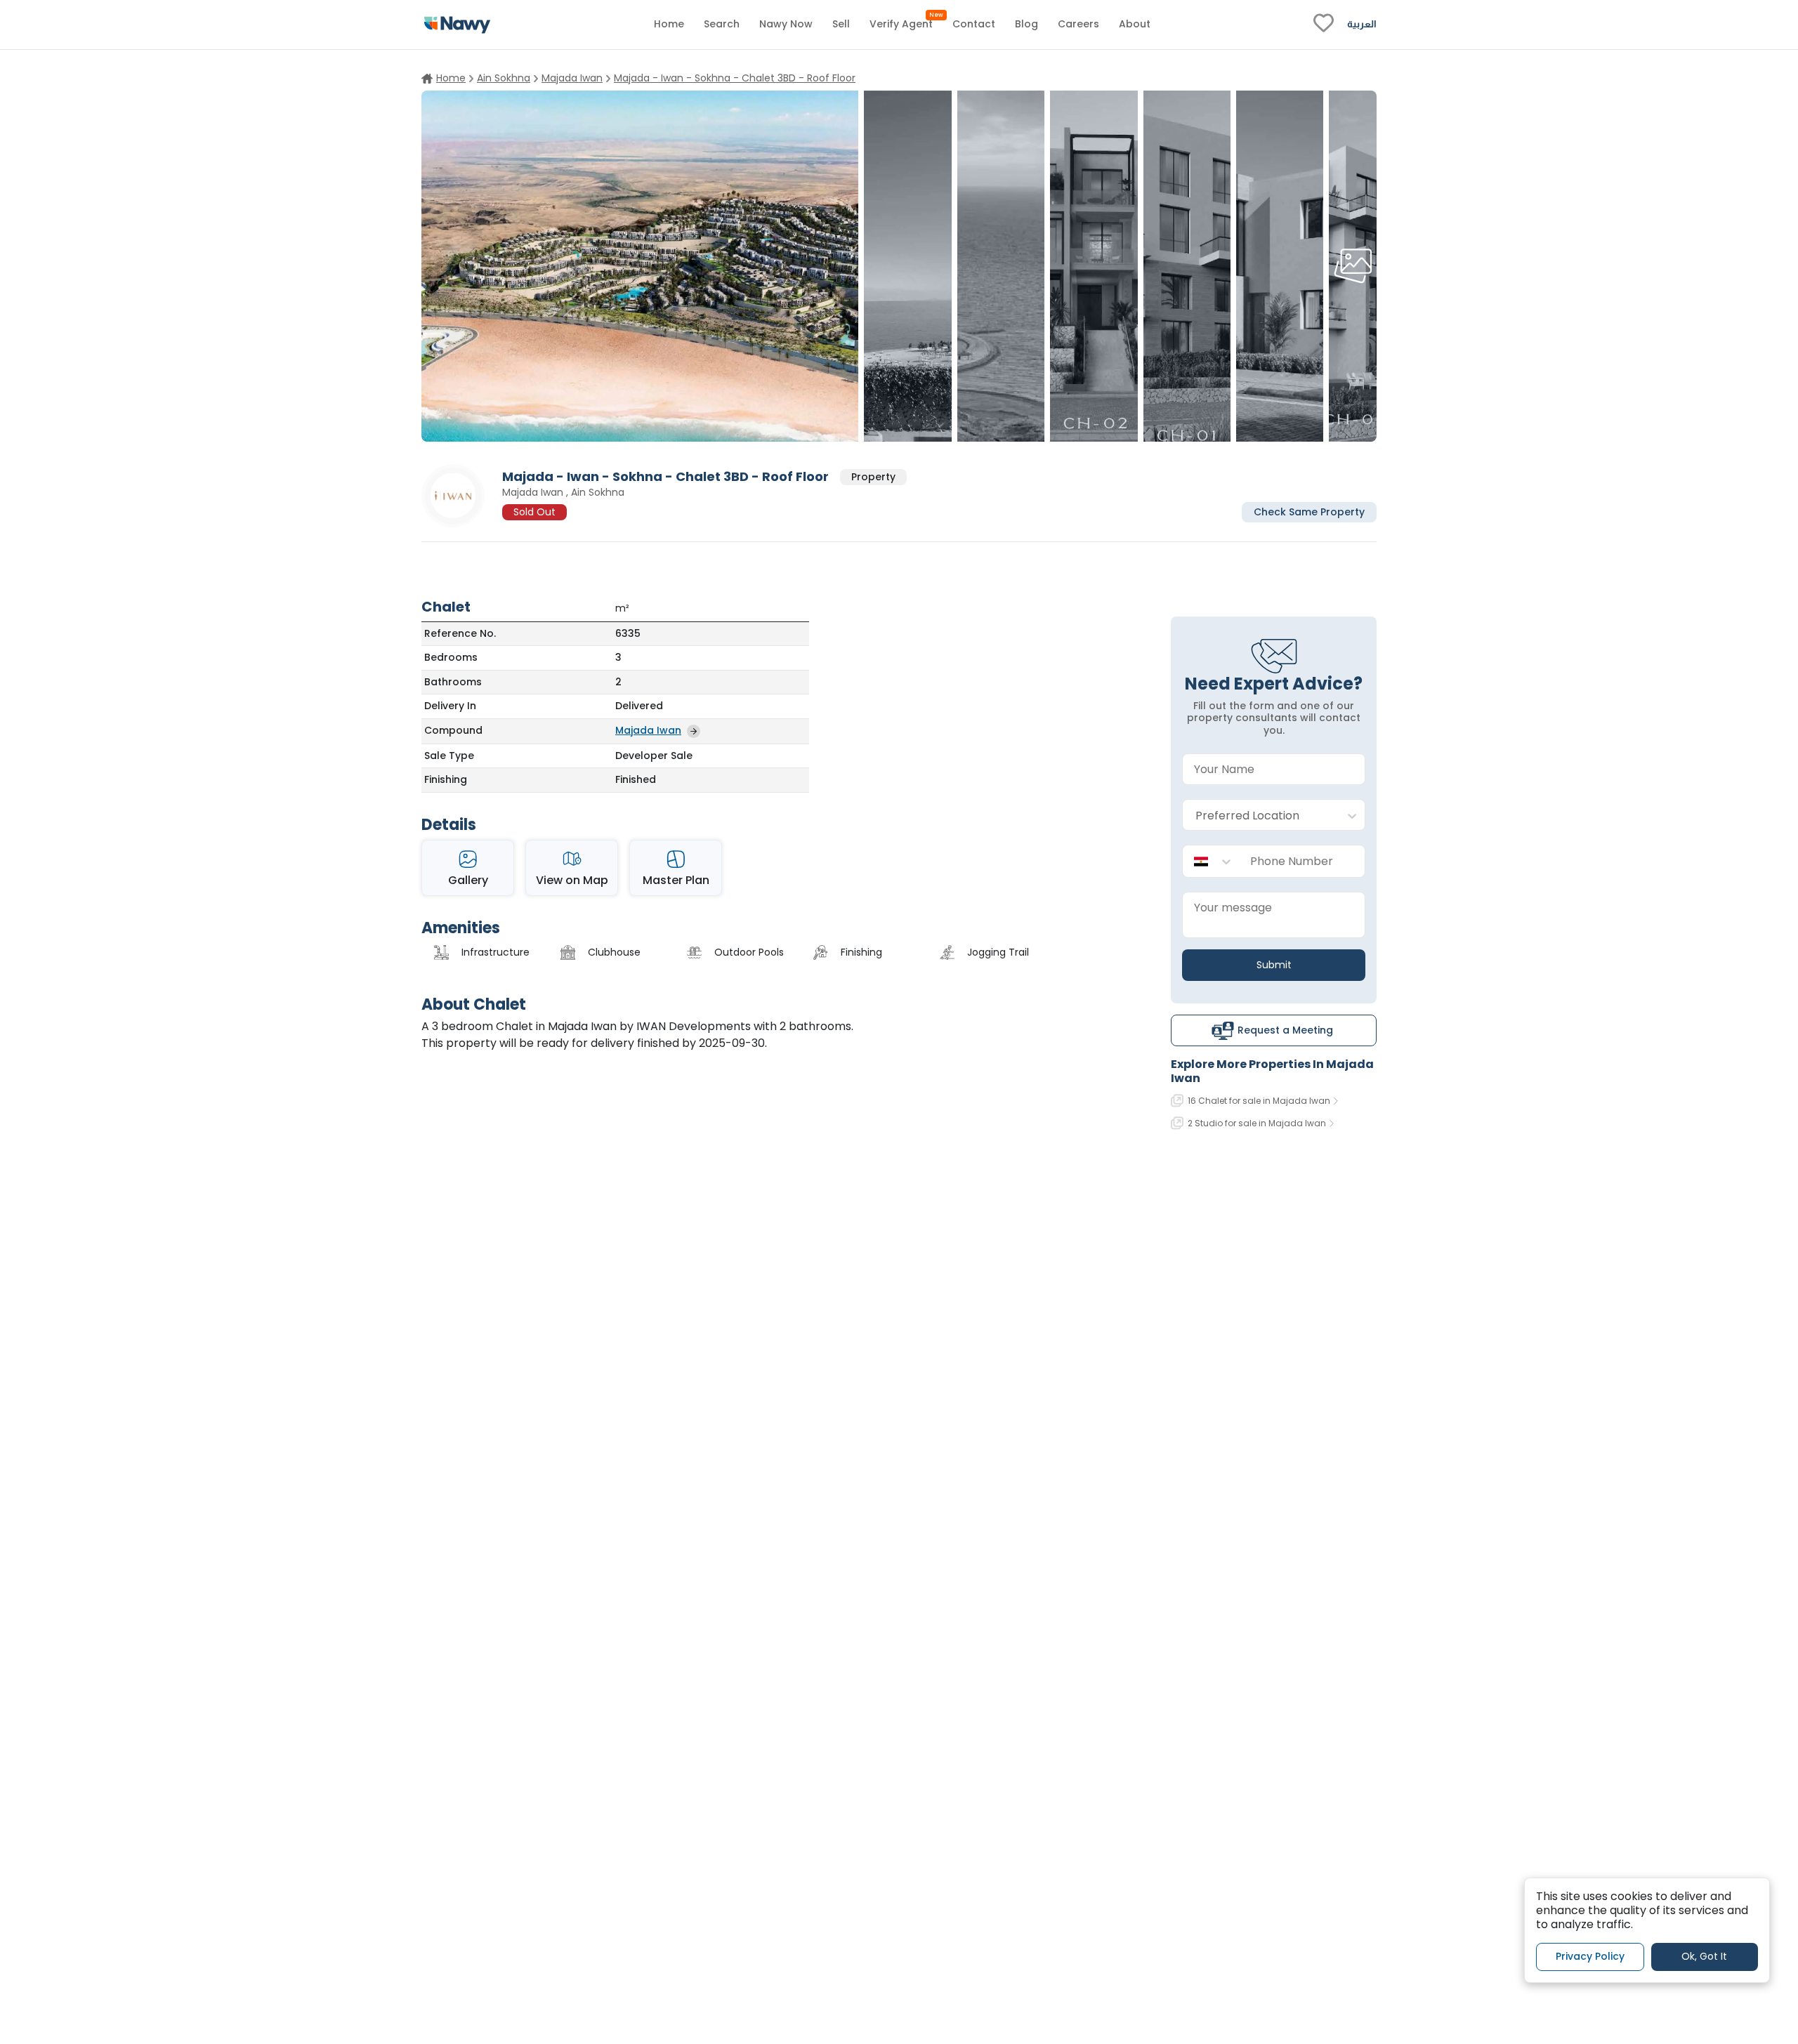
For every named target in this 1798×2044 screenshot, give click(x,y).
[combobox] (1260, 816)
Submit (1274, 965)
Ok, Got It (1704, 1956)
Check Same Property (1309, 511)
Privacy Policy (1590, 1956)
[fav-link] (1324, 25)
